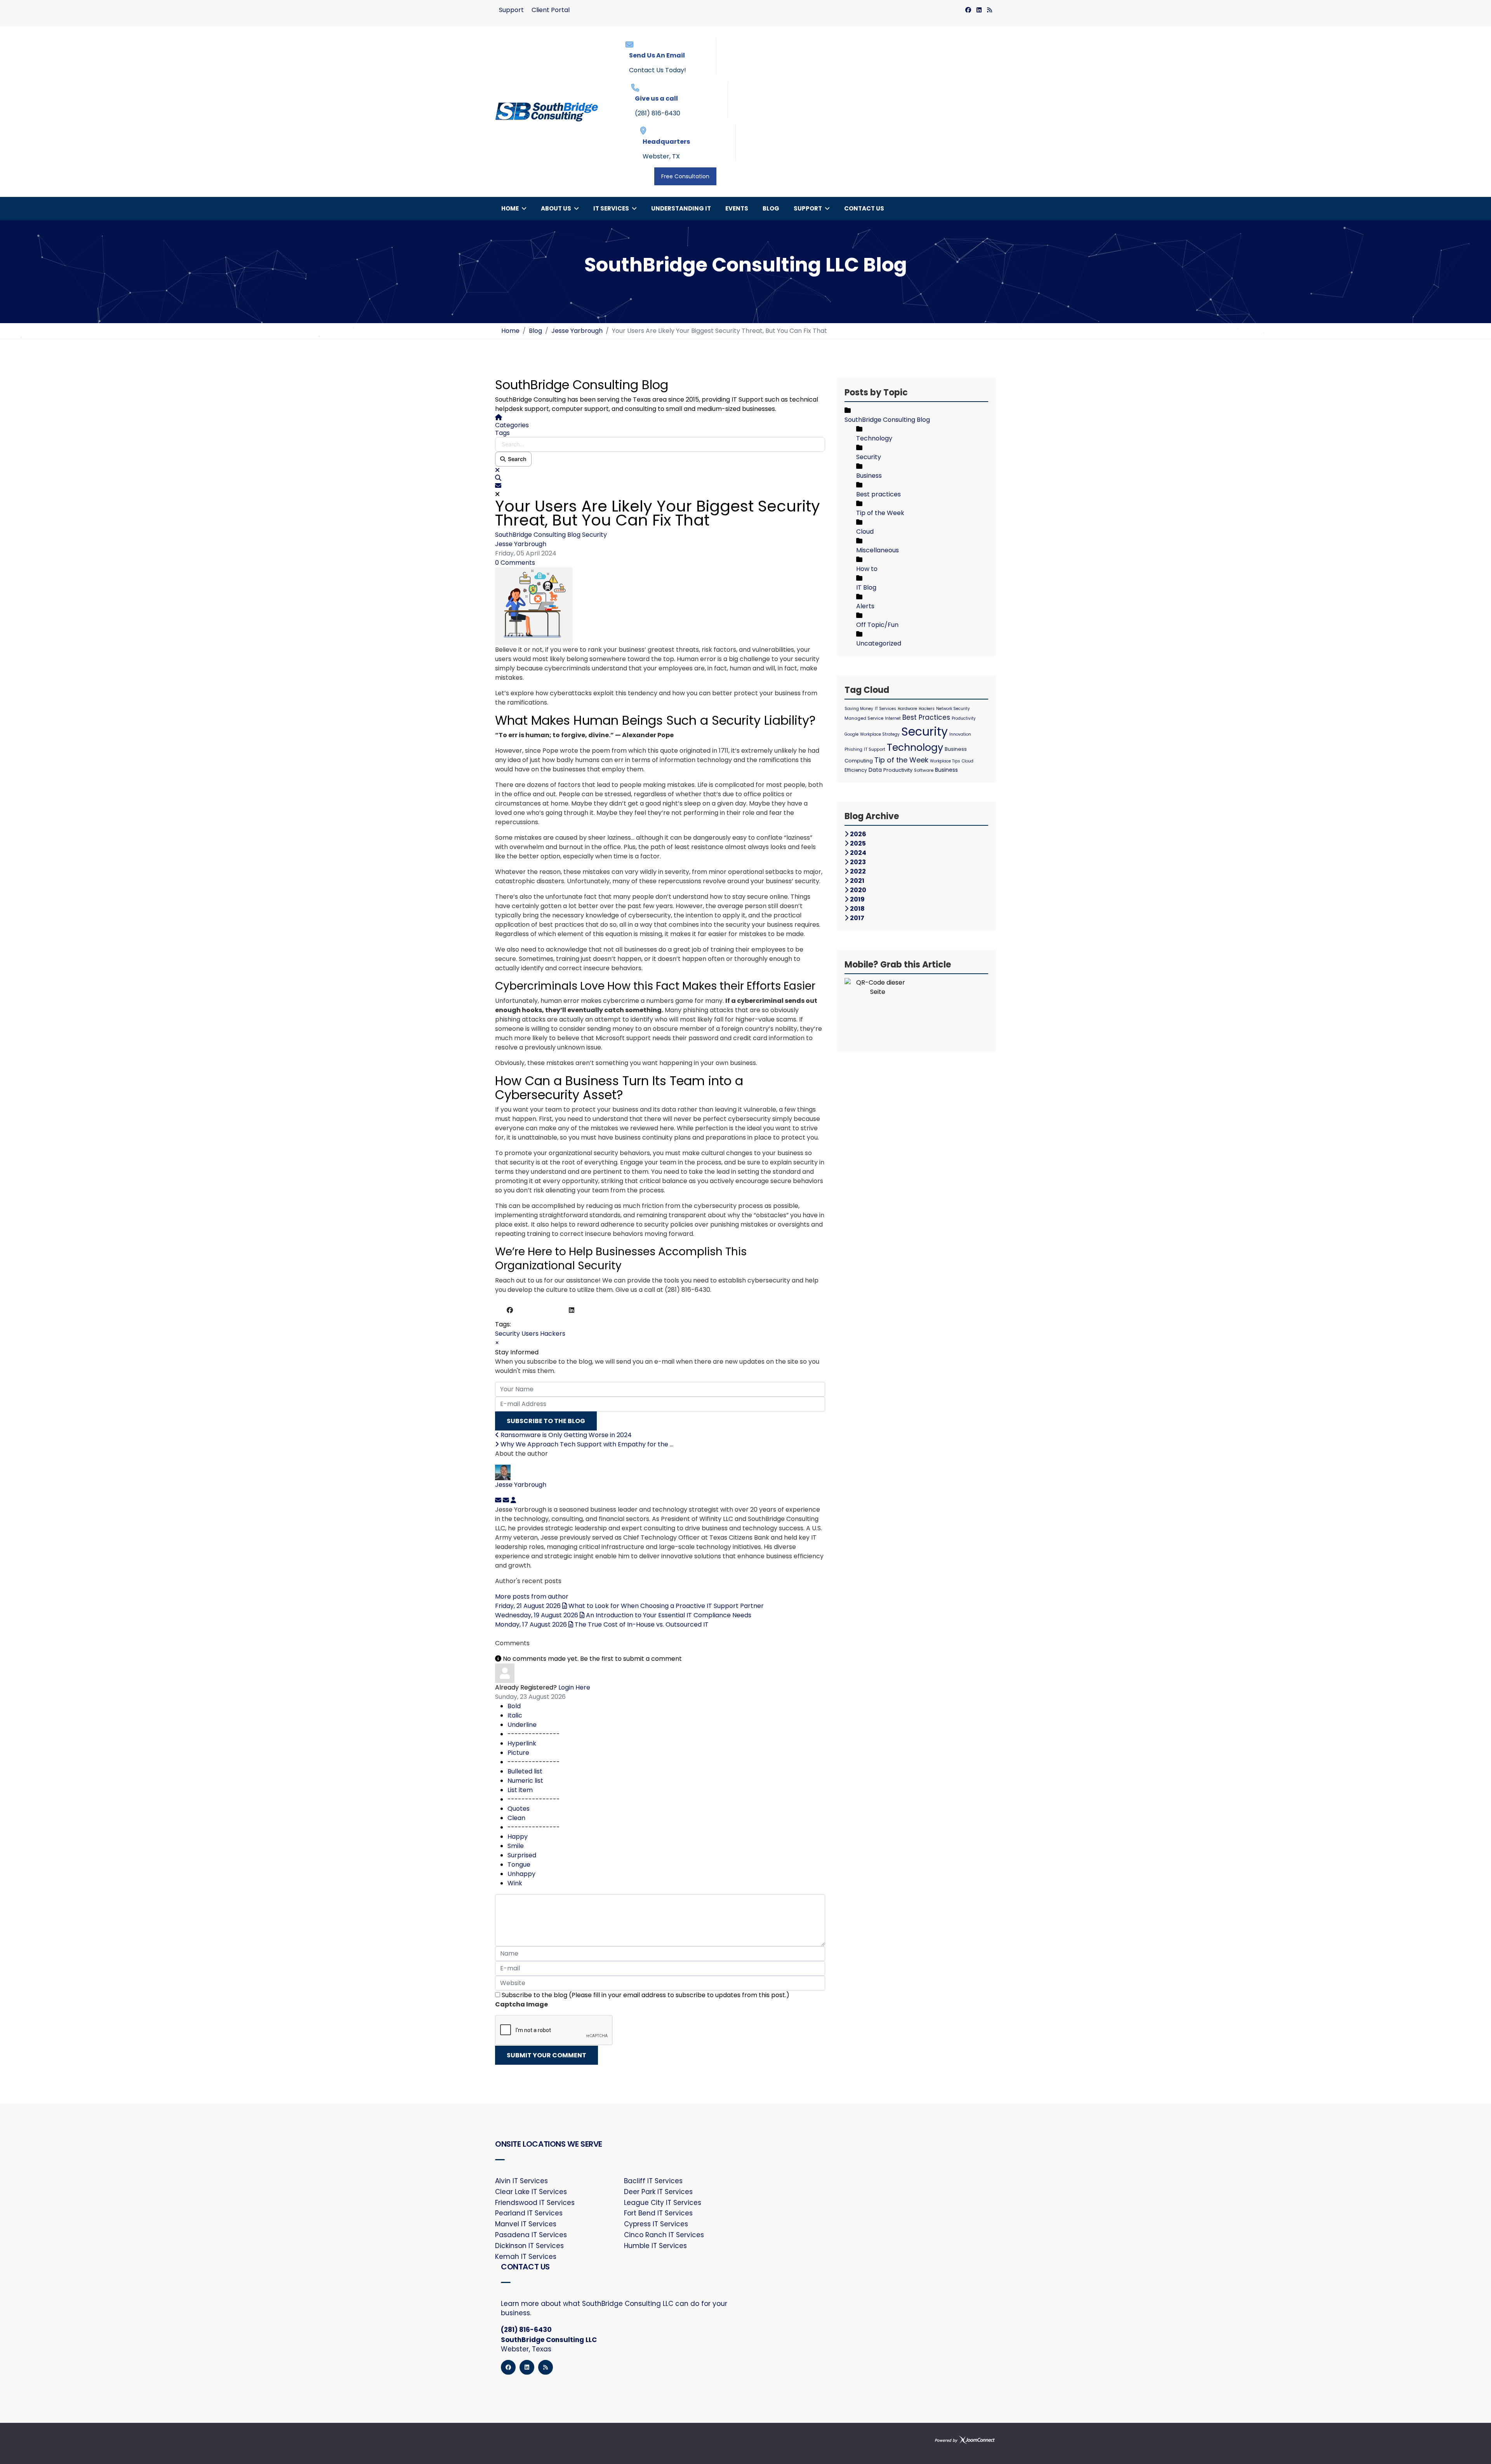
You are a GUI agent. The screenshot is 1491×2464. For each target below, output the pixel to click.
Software (924, 770)
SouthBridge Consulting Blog (538, 535)
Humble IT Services (655, 2246)
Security (594, 535)
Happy (518, 1837)
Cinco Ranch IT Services (664, 2235)
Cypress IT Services (656, 2224)
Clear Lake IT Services (531, 2192)
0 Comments (515, 563)
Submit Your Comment (547, 2055)
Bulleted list (525, 1771)
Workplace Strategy (880, 734)
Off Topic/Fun (877, 625)
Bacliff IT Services (653, 2181)
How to (867, 569)
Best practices (878, 494)
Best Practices (926, 717)
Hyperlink (522, 1743)
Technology (874, 438)
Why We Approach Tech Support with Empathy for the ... (586, 1444)
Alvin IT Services (521, 2181)
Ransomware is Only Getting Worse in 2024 (565, 1435)
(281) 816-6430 (658, 113)
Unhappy (521, 1874)
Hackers (553, 1334)
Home (510, 208)
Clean (516, 1818)
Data (875, 770)
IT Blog (866, 587)
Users (530, 1334)
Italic (515, 1715)
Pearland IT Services (529, 2213)
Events (737, 208)
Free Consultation (685, 176)
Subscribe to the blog (546, 1421)
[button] (660, 478)
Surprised (522, 1855)
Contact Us (864, 208)
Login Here (574, 1687)
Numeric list (525, 1781)
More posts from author (532, 1597)
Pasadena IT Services (531, 2235)
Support (511, 10)
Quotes (519, 1809)
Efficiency (856, 770)
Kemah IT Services (526, 2257)
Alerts (865, 606)
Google (852, 734)
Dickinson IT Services (529, 2246)
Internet (893, 718)
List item (520, 1790)
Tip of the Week (880, 513)
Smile (516, 1846)
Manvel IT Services (526, 2224)
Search (516, 459)
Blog (771, 208)
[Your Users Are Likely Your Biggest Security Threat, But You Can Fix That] (660, 606)
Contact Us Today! (658, 70)
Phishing (853, 749)
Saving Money (859, 709)
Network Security (953, 709)
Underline (522, 1725)
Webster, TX (661, 156)
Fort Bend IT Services (658, 2213)
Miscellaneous (878, 550)
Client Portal (551, 10)
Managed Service (864, 718)
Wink (515, 1883)
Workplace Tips (945, 761)
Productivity (964, 718)
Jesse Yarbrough (521, 544)
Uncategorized (879, 643)
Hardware (907, 709)
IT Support (875, 749)
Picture (518, 1753)
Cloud (865, 532)
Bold (514, 1706)
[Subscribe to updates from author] (499, 1500)
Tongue (519, 1865)
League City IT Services (663, 2203)
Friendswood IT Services (535, 2203)
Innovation (960, 734)
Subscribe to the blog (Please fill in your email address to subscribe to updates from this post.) (646, 1995)
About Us (556, 208)
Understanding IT (681, 208)
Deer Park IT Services (658, 2192)
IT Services (611, 208)
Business (869, 476)
